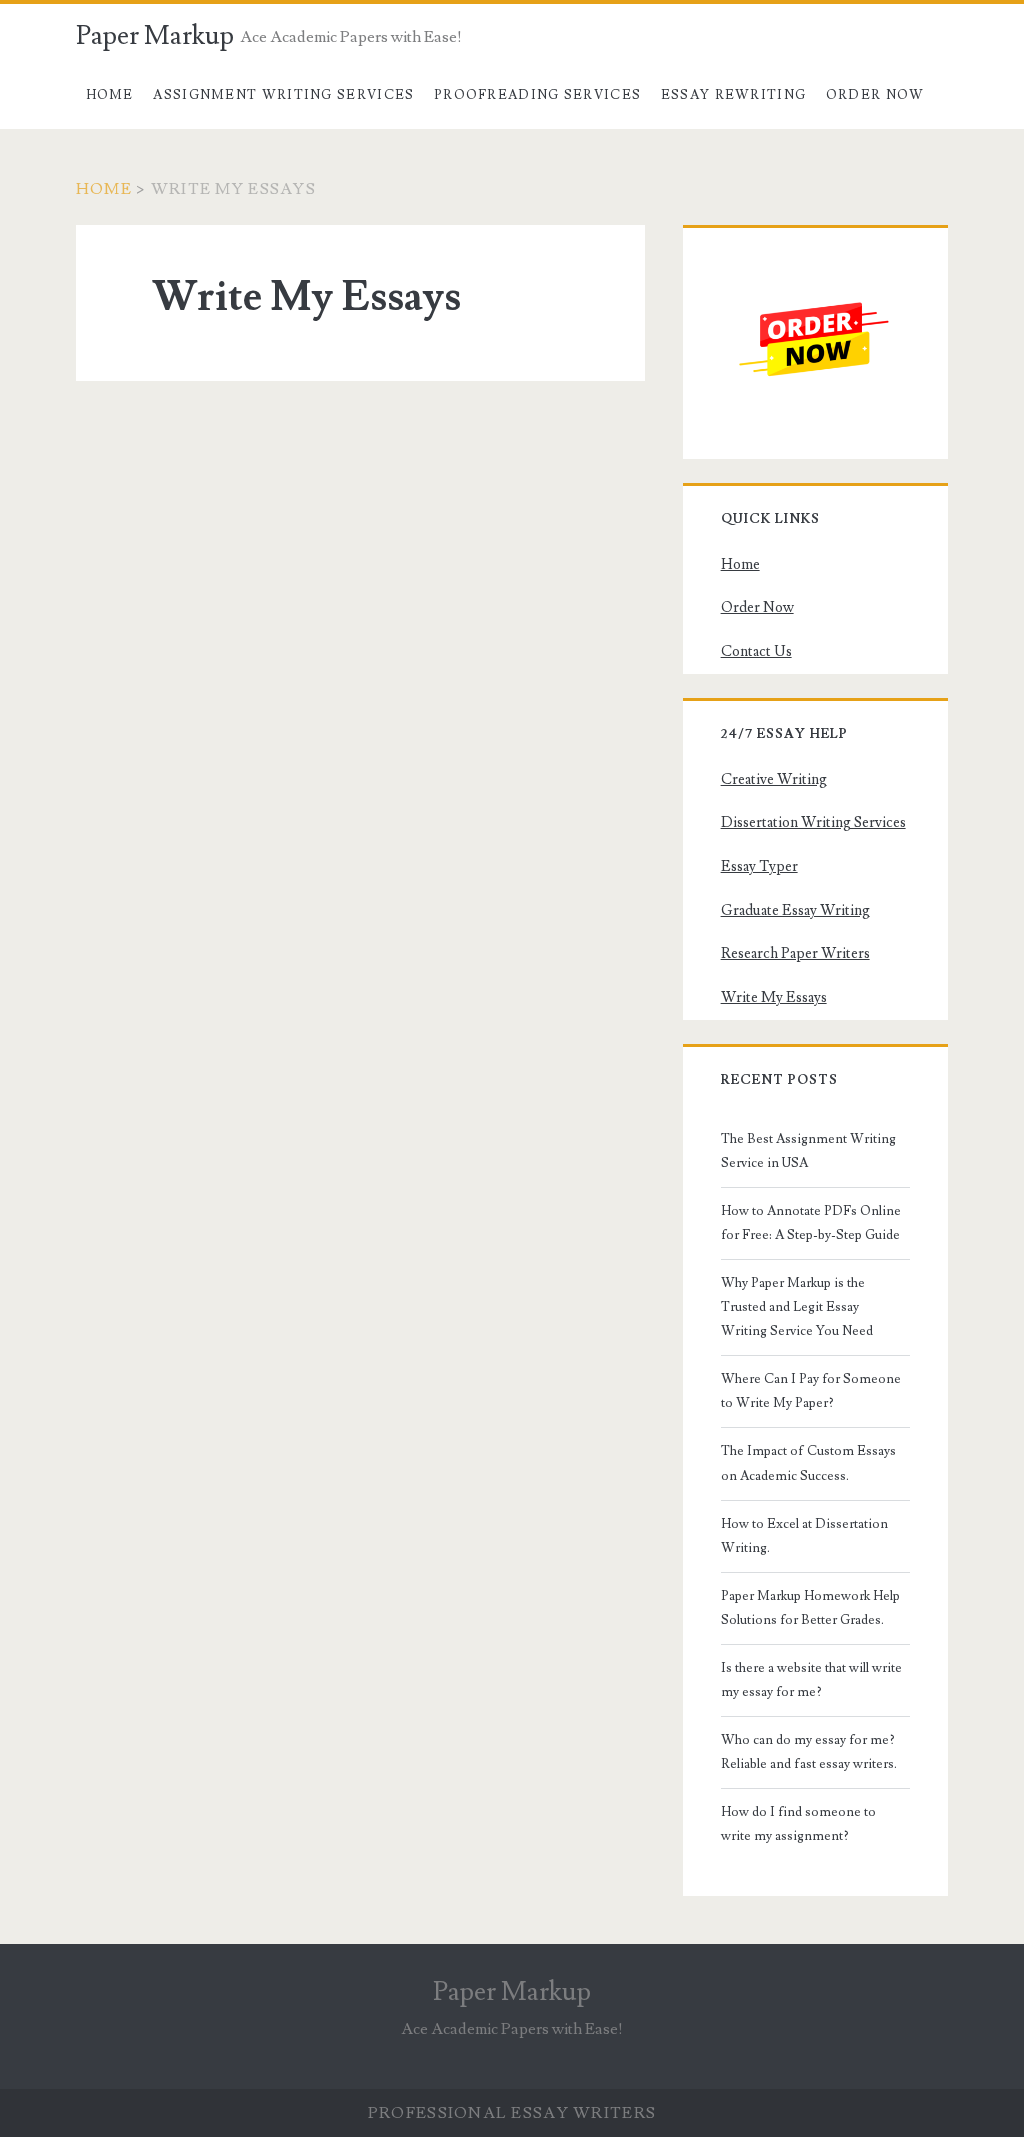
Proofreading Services (537, 95)
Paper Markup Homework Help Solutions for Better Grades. (810, 1608)
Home (110, 95)
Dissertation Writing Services (813, 822)
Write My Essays (774, 997)
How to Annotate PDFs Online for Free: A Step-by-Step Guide (811, 1223)
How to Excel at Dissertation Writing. (804, 1536)
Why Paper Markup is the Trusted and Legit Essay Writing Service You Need (797, 1307)
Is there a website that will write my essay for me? (811, 1680)
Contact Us (756, 651)
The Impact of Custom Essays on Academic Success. (808, 1463)
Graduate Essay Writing (795, 910)
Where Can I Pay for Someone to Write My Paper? (811, 1391)
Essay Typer (759, 866)
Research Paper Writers (795, 953)
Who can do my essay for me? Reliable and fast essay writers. (809, 1752)
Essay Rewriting (734, 95)
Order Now (875, 95)
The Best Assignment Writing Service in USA (808, 1151)
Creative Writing (774, 779)
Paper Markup (155, 36)
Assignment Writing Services (283, 95)
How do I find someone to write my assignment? (798, 1824)
